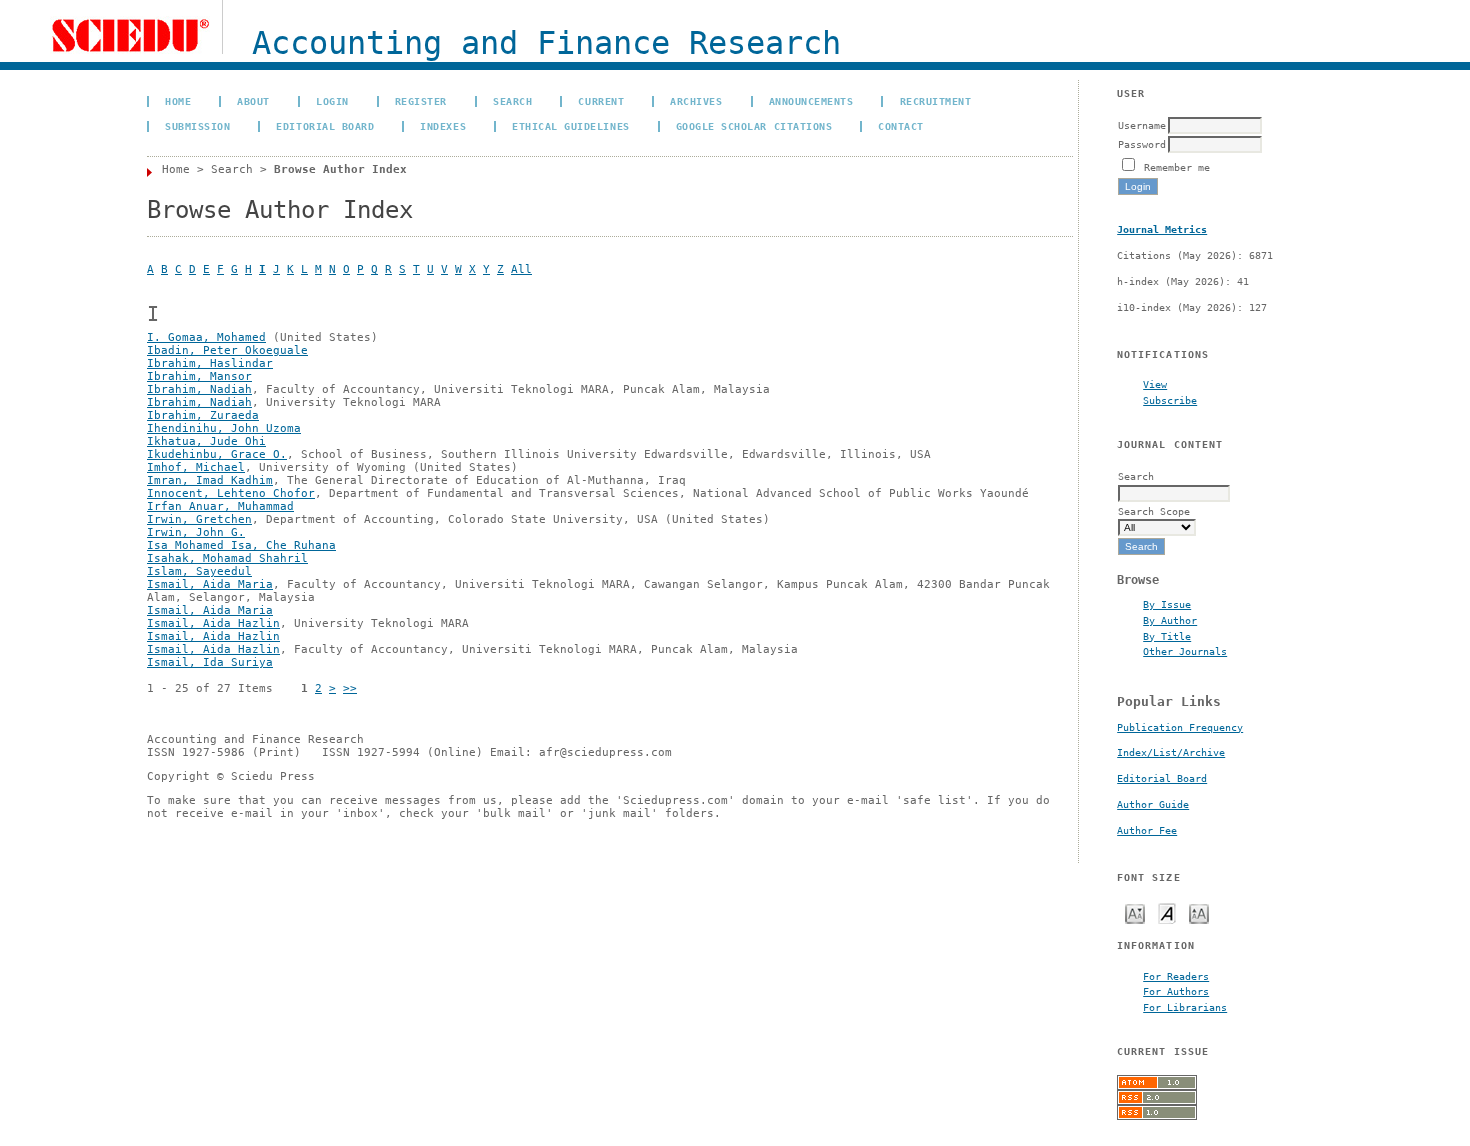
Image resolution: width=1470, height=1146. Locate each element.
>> (350, 688)
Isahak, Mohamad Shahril (227, 558)
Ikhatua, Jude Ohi (206, 441)
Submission (197, 126)
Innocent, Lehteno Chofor (231, 493)
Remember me (1177, 167)
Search (512, 101)
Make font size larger (1199, 912)
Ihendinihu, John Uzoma (224, 428)
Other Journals (1185, 651)
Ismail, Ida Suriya (210, 662)
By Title (1167, 636)
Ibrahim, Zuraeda (203, 415)
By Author (1170, 620)
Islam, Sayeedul (199, 571)
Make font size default (1167, 912)
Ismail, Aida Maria (210, 584)
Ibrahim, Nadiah (199, 389)
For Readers (1176, 976)
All (521, 269)
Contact (901, 126)
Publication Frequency (1180, 727)
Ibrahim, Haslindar (210, 363)
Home (178, 101)
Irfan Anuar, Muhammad (220, 506)
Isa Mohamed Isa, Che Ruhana (241, 545)
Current (601, 101)
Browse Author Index (340, 169)
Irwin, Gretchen (199, 519)
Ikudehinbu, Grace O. (217, 454)
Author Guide (1153, 804)
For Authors (1176, 991)
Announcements (811, 101)
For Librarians (1185, 1007)
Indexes (443, 126)
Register (421, 101)
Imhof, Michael (196, 467)
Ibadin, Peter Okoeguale (227, 350)
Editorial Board (1162, 778)
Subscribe (1170, 400)
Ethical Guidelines (570, 126)
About (253, 101)
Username (1142, 125)
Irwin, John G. (196, 532)
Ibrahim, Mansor (199, 376)
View (1155, 384)
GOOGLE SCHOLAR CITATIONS (754, 126)
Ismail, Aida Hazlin (213, 623)
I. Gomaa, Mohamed (206, 337)
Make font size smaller (1135, 912)
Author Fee (1147, 830)
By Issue (1167, 604)
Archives (696, 101)
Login (332, 101)
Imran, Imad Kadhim (210, 480)
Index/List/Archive (1171, 752)
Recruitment (936, 101)
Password (1142, 144)
